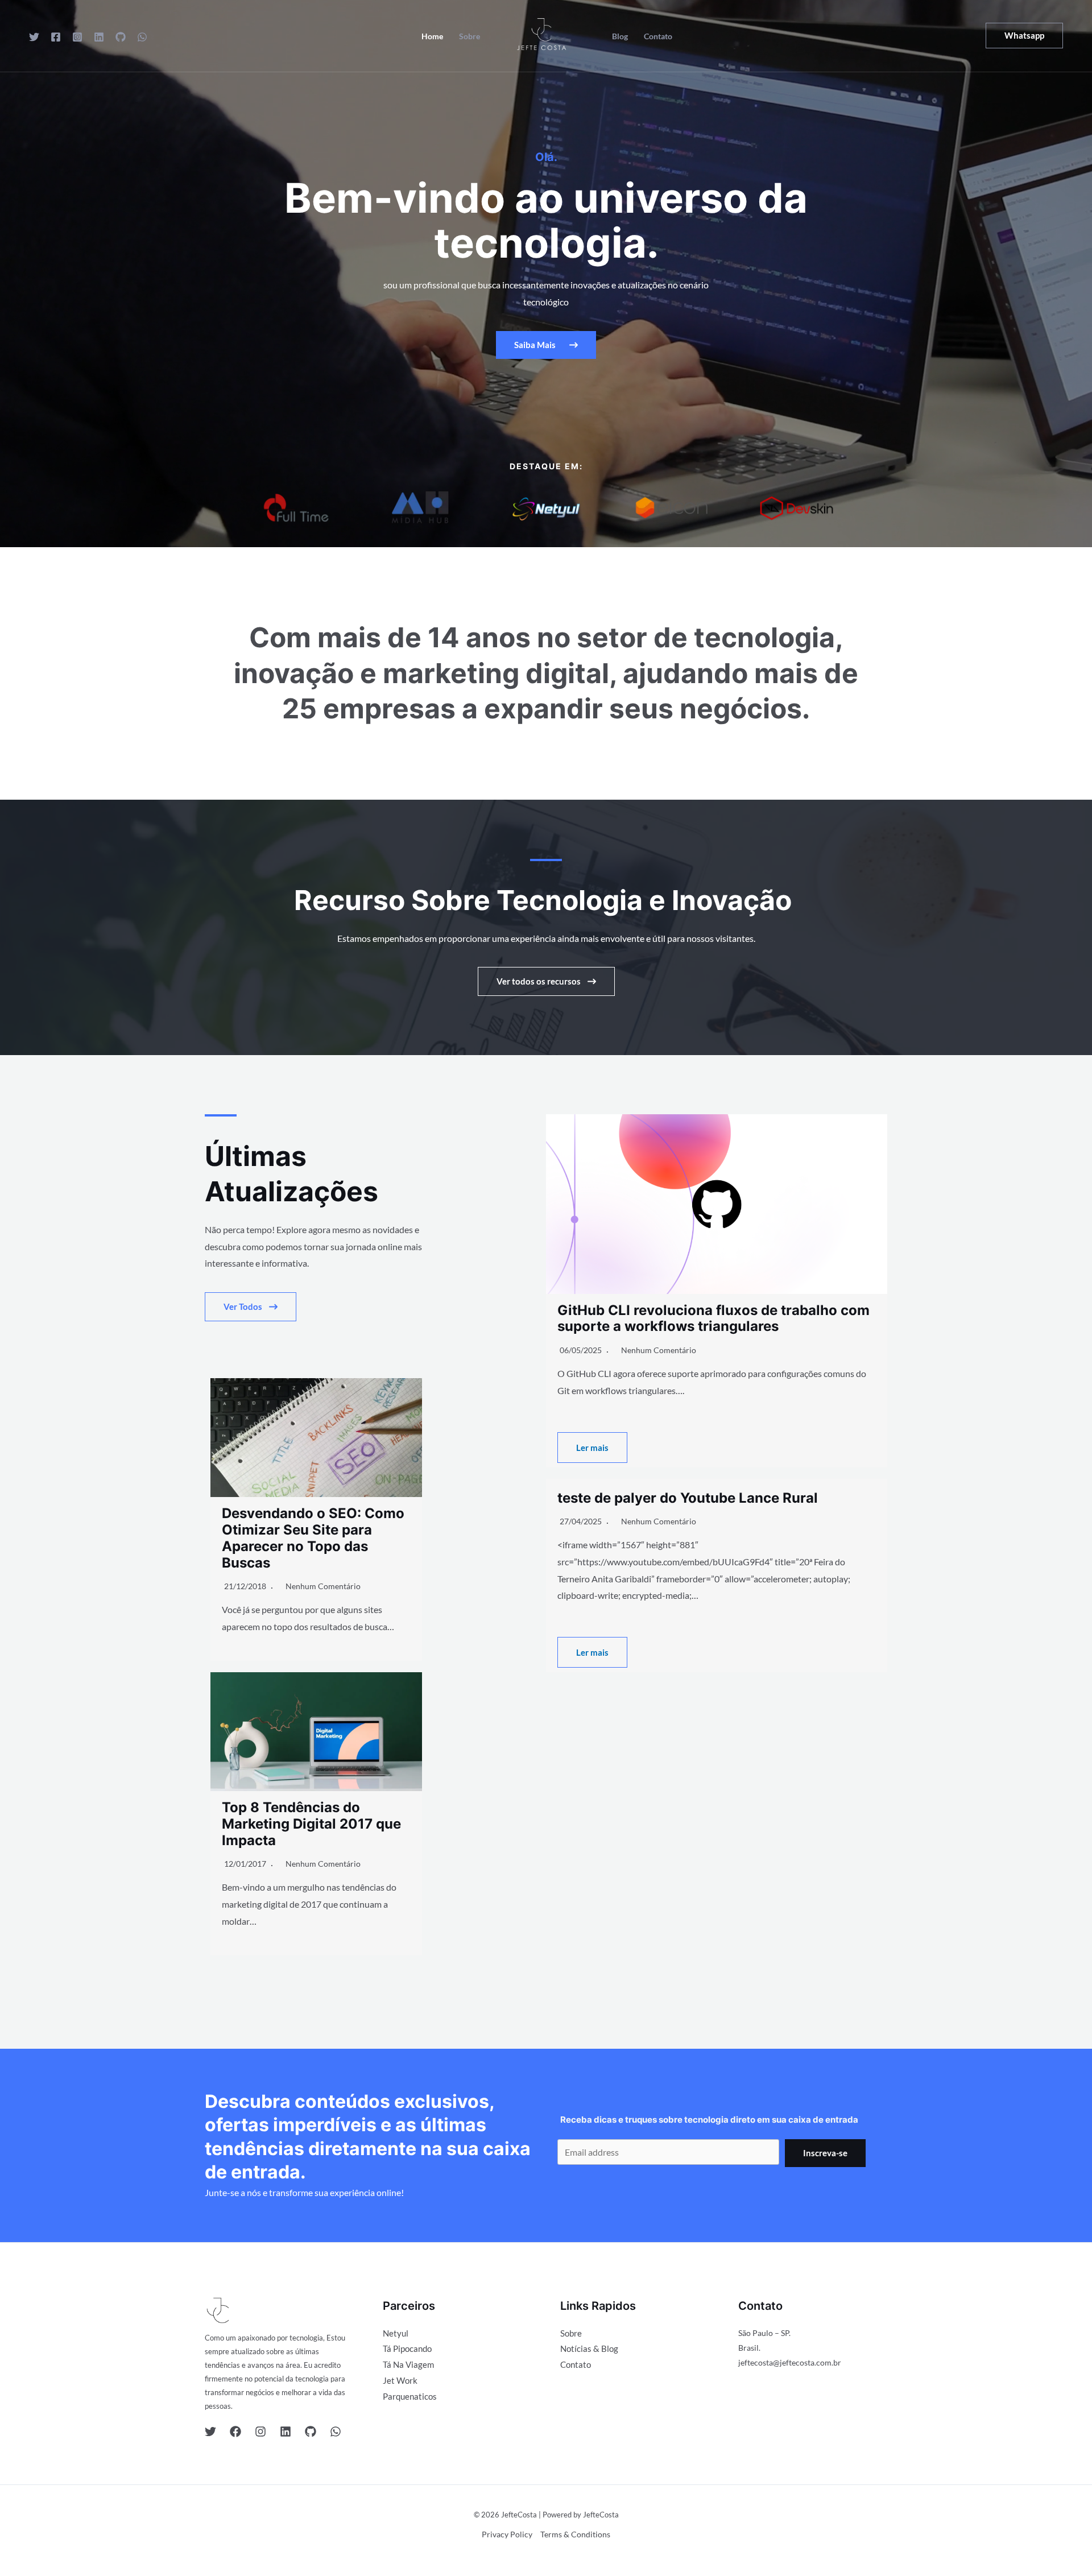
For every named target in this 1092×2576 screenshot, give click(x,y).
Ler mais (592, 1448)
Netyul (396, 2333)
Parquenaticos (410, 2396)
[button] (1024, 36)
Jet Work (400, 2380)
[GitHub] (121, 37)
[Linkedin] (99, 37)
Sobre (470, 36)
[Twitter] (34, 37)
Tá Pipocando (407, 2348)
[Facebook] (56, 37)
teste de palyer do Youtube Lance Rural (688, 1498)
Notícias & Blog (589, 2348)
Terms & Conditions (575, 2534)
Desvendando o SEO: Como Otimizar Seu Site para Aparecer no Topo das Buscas (313, 1538)
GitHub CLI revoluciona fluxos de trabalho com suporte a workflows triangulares (713, 1318)
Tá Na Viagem (408, 2364)
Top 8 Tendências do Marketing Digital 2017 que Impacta (311, 1824)
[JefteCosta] (541, 34)
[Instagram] (77, 37)
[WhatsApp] (142, 37)
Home (432, 36)
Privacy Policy (507, 2534)
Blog (620, 36)
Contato (658, 36)
